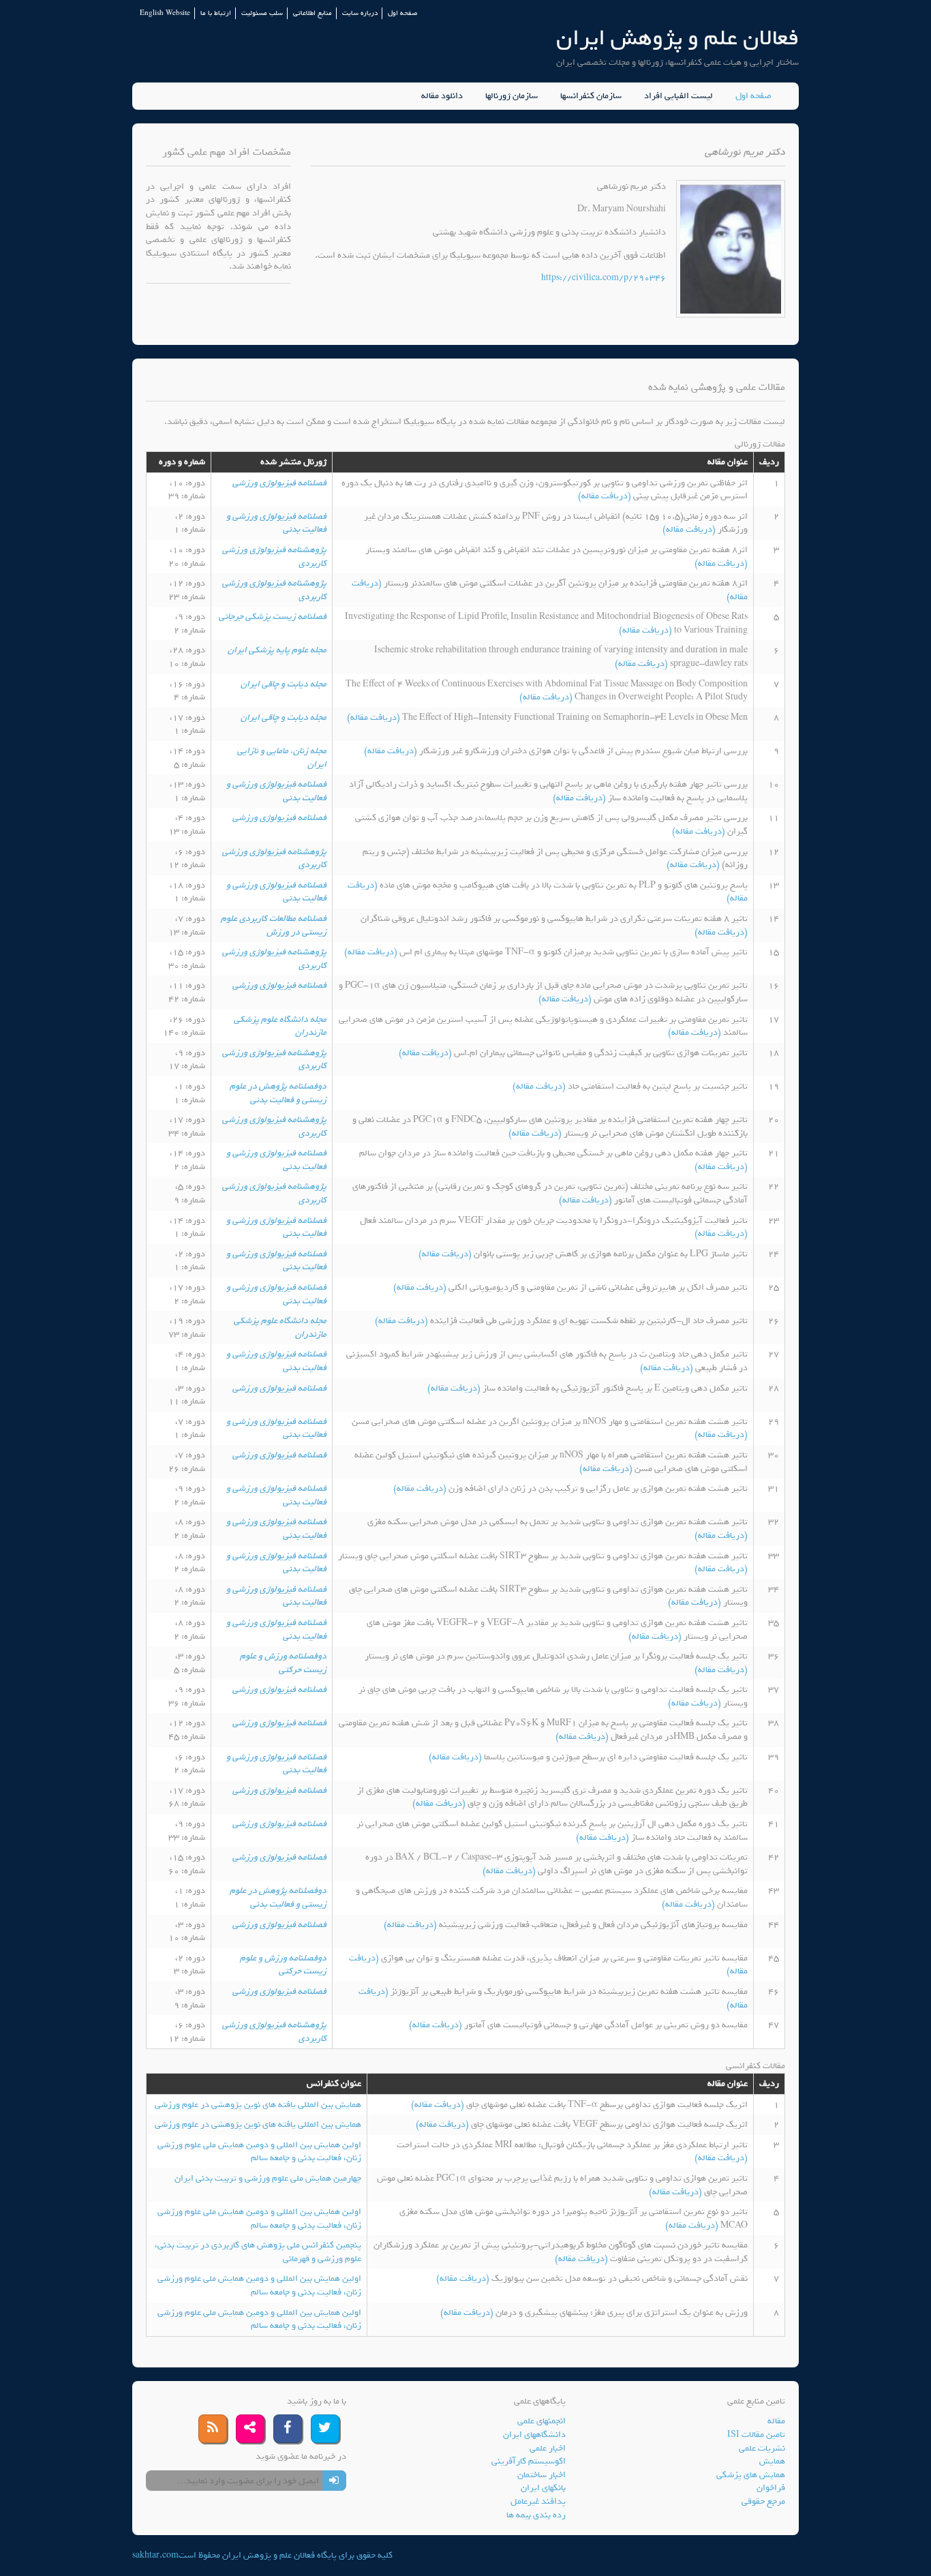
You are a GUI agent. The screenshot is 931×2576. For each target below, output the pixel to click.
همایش (772, 2461)
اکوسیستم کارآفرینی (529, 2461)
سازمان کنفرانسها (591, 96)
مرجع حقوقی (763, 2501)
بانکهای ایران (543, 2488)
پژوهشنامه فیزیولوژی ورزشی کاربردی (274, 557)
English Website (165, 13)
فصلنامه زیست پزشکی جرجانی (273, 617)
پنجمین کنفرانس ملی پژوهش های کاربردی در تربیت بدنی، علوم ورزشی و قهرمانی (258, 2252)
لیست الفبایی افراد (678, 96)
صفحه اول (402, 13)
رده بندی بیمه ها (536, 2515)
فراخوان (771, 2488)
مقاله (776, 2421)
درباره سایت (360, 13)
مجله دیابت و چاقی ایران (284, 684)
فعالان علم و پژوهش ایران (677, 38)
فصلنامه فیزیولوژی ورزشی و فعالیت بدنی (276, 523)
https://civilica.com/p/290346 (604, 278)
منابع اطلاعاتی (312, 13)
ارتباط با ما (216, 13)
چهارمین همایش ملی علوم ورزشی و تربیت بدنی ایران (268, 2178)
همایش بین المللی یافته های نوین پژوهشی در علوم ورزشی (258, 2105)
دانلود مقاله (442, 96)
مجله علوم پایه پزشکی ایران (277, 650)
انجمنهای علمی (541, 2421)
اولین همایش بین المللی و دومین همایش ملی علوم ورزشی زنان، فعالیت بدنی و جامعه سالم (259, 2152)
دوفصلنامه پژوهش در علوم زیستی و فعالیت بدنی (278, 1093)
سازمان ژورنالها (512, 96)
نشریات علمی (762, 2448)
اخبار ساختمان (541, 2475)
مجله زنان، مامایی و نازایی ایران (282, 758)
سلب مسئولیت (262, 13)
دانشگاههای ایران (534, 2435)
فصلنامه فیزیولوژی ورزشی (279, 483)
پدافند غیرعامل (538, 2501)
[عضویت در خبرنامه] (334, 2481)
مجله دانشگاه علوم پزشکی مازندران (280, 1026)
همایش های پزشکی (751, 2475)
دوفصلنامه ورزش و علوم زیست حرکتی (283, 1663)
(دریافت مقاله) (606, 496)
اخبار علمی (548, 2448)
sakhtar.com (155, 2555)
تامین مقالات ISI (756, 2435)
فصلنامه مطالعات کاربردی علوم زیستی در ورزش (274, 925)
